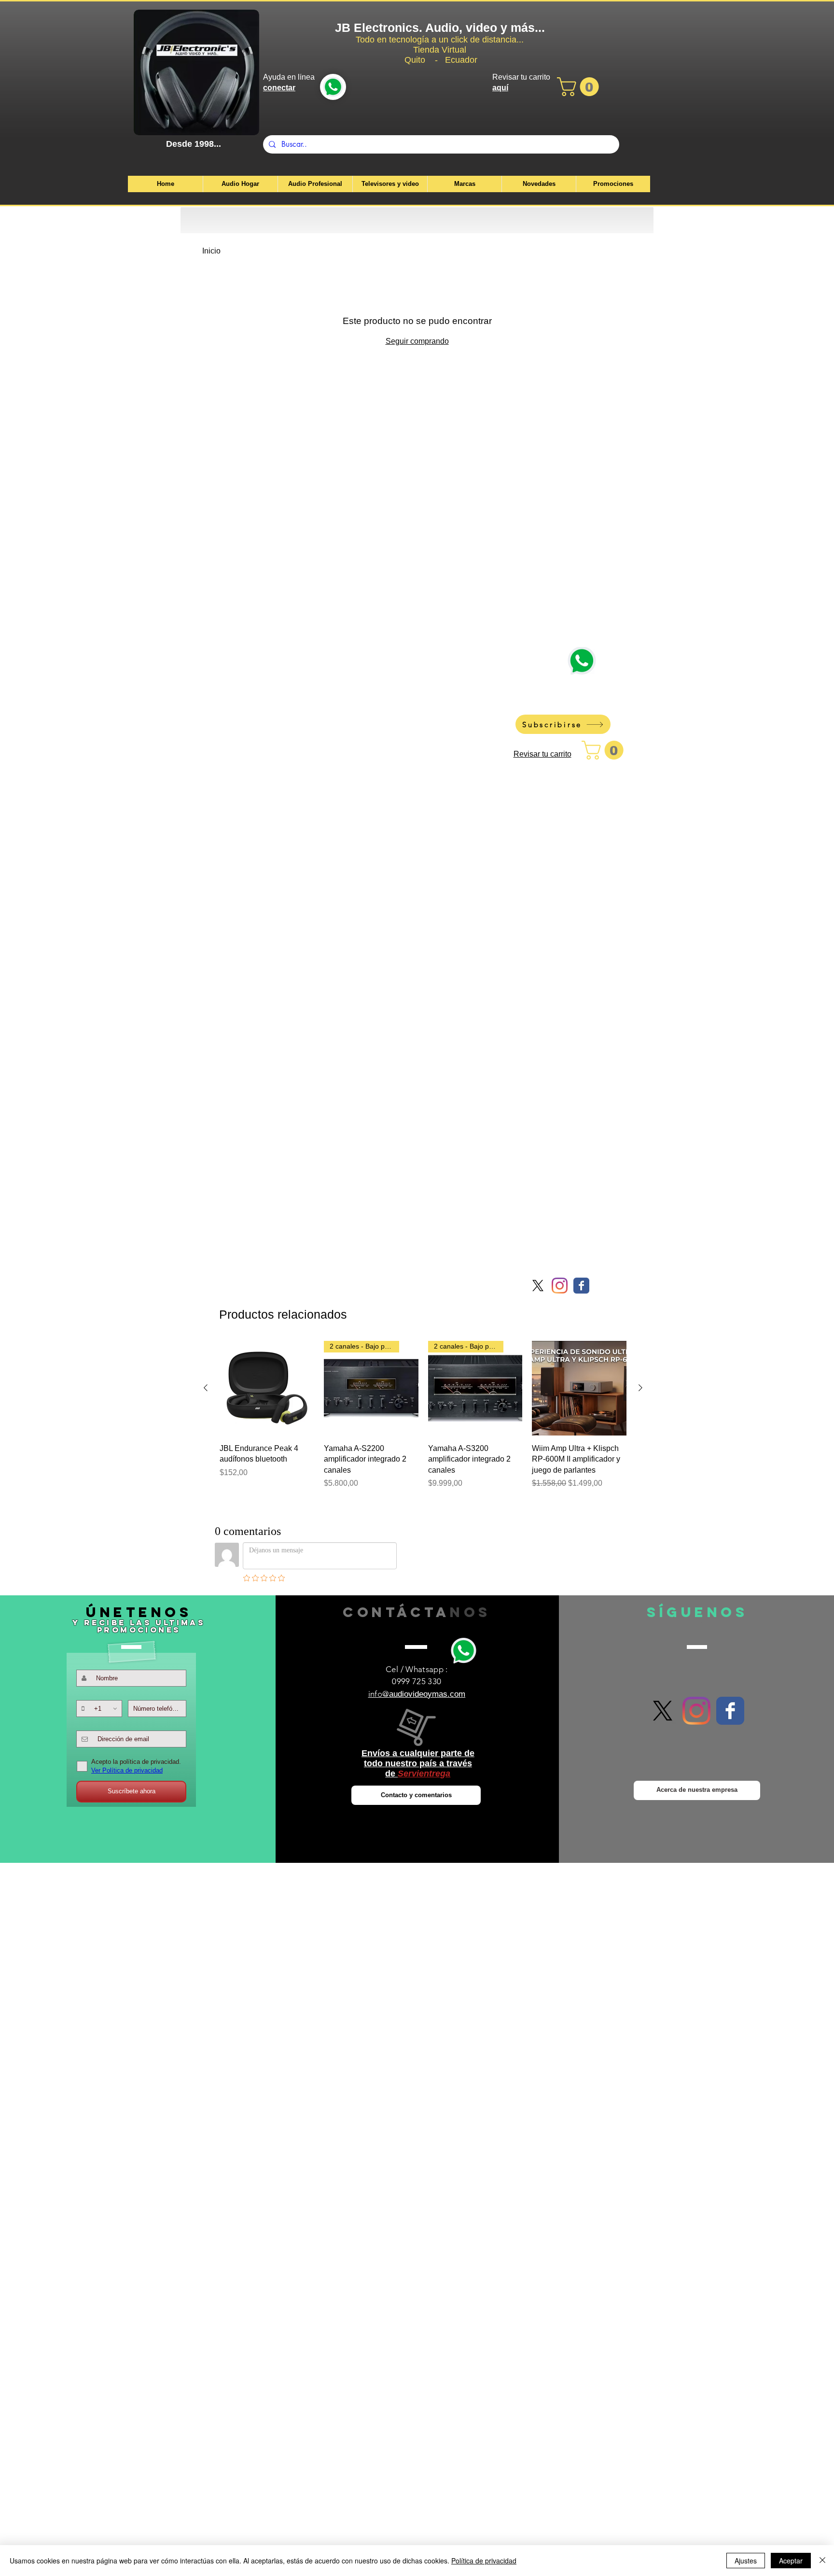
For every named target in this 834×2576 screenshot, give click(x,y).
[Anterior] (206, 1388)
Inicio (211, 251)
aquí (500, 88)
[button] (580, 87)
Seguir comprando (417, 341)
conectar (279, 88)
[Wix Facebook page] (581, 1286)
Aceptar (791, 2561)
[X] (538, 1286)
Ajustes (746, 2561)
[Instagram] (560, 1286)
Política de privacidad (484, 2561)
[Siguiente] (640, 1388)
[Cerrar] (822, 2561)
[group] (423, 1420)
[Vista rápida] (267, 1388)
